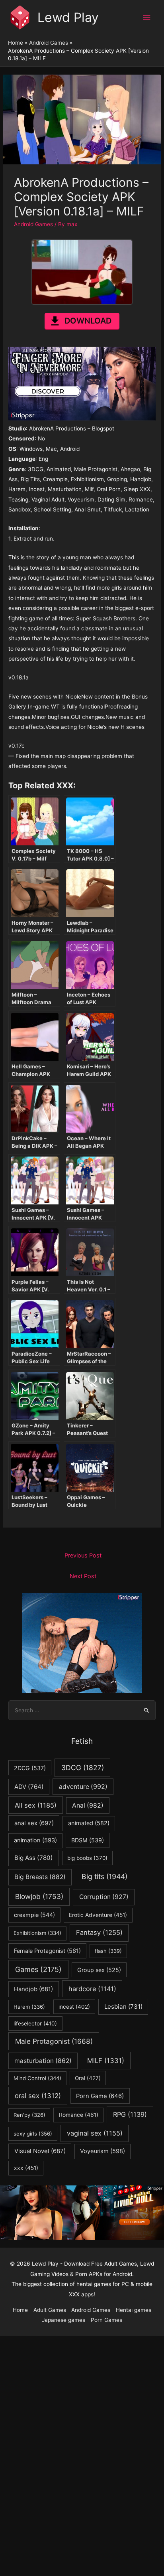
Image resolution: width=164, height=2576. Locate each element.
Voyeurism (102, 2151)
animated (89, 1823)
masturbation (43, 2061)
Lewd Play (68, 17)
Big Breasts (40, 1877)
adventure (83, 1787)
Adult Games (50, 2310)
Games (38, 1969)
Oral (88, 2078)
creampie (34, 1915)
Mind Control (37, 2078)
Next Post (83, 1576)
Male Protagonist (54, 2041)
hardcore (92, 1989)
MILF (106, 2061)
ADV (29, 1787)
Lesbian (123, 2007)
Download (88, 321)
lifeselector (35, 2023)
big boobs (87, 1858)
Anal (88, 1805)
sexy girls (33, 2134)
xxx (26, 2168)
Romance (79, 2115)
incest (74, 2007)
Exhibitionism (37, 1933)
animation (35, 1840)
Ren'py (29, 2115)
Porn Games (106, 2320)
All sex (36, 1805)
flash (108, 1951)
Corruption (104, 1897)
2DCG (30, 1768)
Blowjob (39, 1896)
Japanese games (63, 2320)
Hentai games (134, 2310)
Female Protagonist (47, 1951)
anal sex (34, 1823)
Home (20, 2310)
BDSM (88, 1840)
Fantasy (99, 1932)
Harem (29, 2007)
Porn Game (100, 2096)
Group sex (99, 1970)
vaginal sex (95, 2133)
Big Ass (34, 1858)
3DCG (83, 1768)
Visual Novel (40, 2151)
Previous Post (83, 1555)
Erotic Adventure (98, 1915)
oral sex (38, 2096)
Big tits (104, 1876)
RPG (130, 2114)
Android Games (33, 224)
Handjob (33, 1989)
